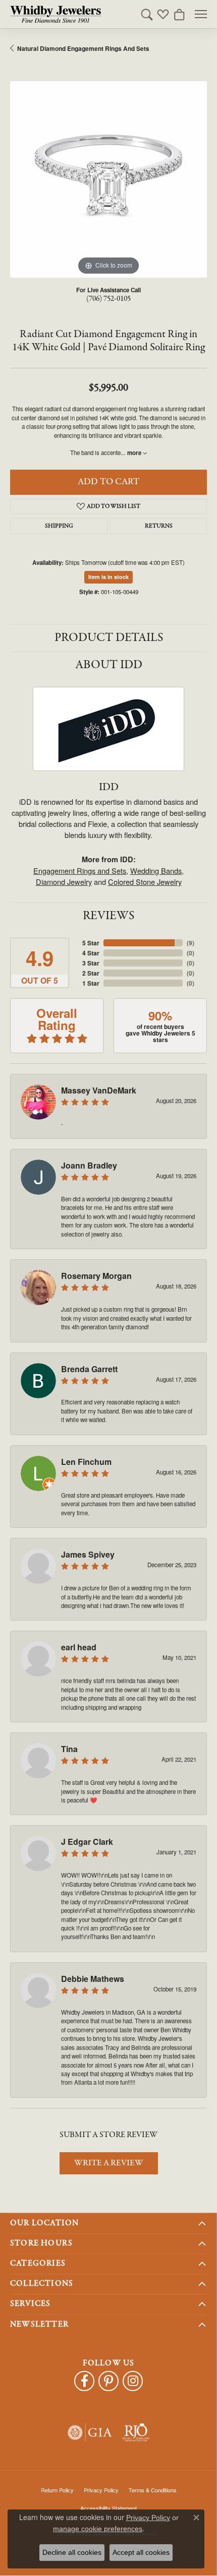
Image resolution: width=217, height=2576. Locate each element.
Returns (159, 526)
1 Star (91, 983)
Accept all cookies (141, 2552)
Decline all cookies (72, 2552)
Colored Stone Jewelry (145, 882)
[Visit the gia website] (90, 2433)
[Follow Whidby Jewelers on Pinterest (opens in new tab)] (108, 2381)
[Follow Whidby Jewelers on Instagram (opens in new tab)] (133, 2381)
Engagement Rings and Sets (80, 871)
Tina (69, 1749)
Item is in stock (108, 577)
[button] (147, 14)
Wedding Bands (156, 871)
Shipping (59, 526)
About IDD (109, 665)
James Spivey (88, 1554)
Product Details (109, 638)
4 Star (91, 953)
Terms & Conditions (153, 2490)
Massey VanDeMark (99, 1090)
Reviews (108, 916)
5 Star (91, 943)
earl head (79, 1647)
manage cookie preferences (98, 2529)
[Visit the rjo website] (136, 2433)
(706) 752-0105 (108, 299)
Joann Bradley (89, 1165)
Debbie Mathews (93, 1979)
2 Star (91, 973)
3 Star (91, 963)
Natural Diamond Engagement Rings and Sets (83, 48)
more (135, 453)
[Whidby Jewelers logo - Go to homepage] (56, 14)
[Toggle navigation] (201, 14)
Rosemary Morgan (96, 1276)
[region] (108, 179)
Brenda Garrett (89, 1369)
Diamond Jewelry (64, 882)
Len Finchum (86, 1462)
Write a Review (109, 2163)
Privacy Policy (101, 2490)
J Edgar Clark (87, 1842)
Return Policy (57, 2490)
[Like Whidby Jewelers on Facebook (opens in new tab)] (84, 2381)
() (191, 943)
